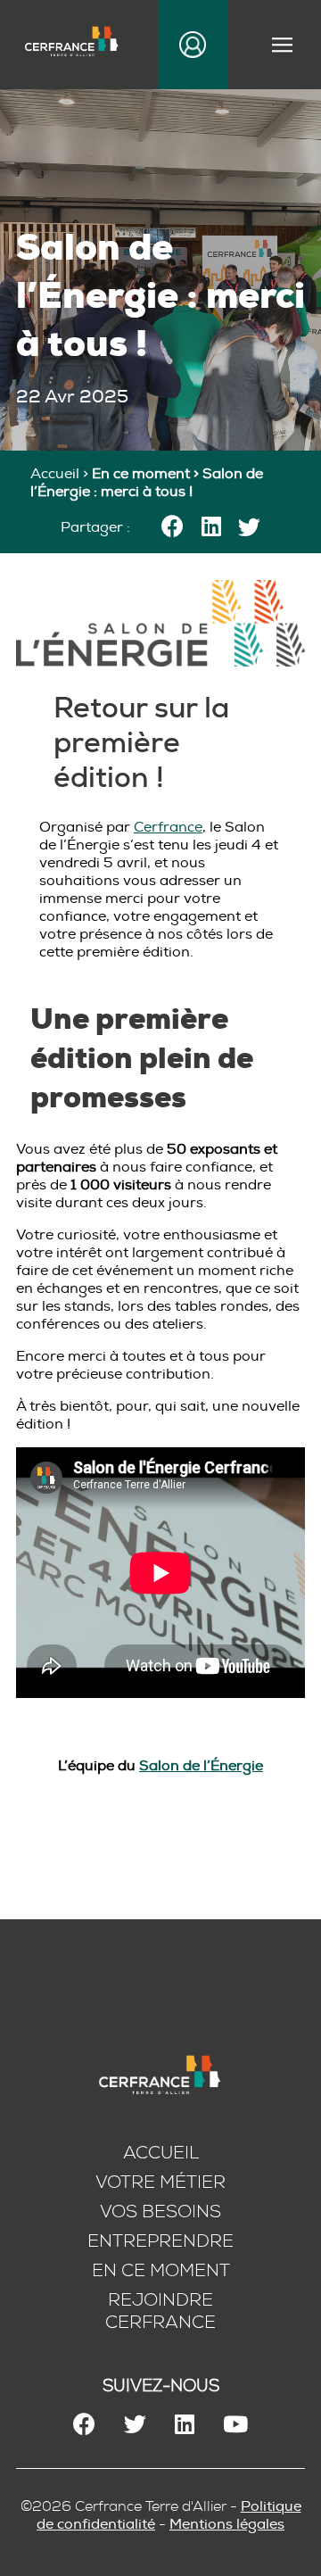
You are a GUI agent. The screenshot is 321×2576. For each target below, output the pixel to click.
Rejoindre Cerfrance (160, 2311)
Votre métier (160, 2182)
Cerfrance (168, 827)
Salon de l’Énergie (201, 1766)
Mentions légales (227, 2524)
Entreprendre (160, 2241)
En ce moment (161, 2270)
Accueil (161, 2153)
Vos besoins (160, 2212)
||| (284, 45)
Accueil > (61, 474)
